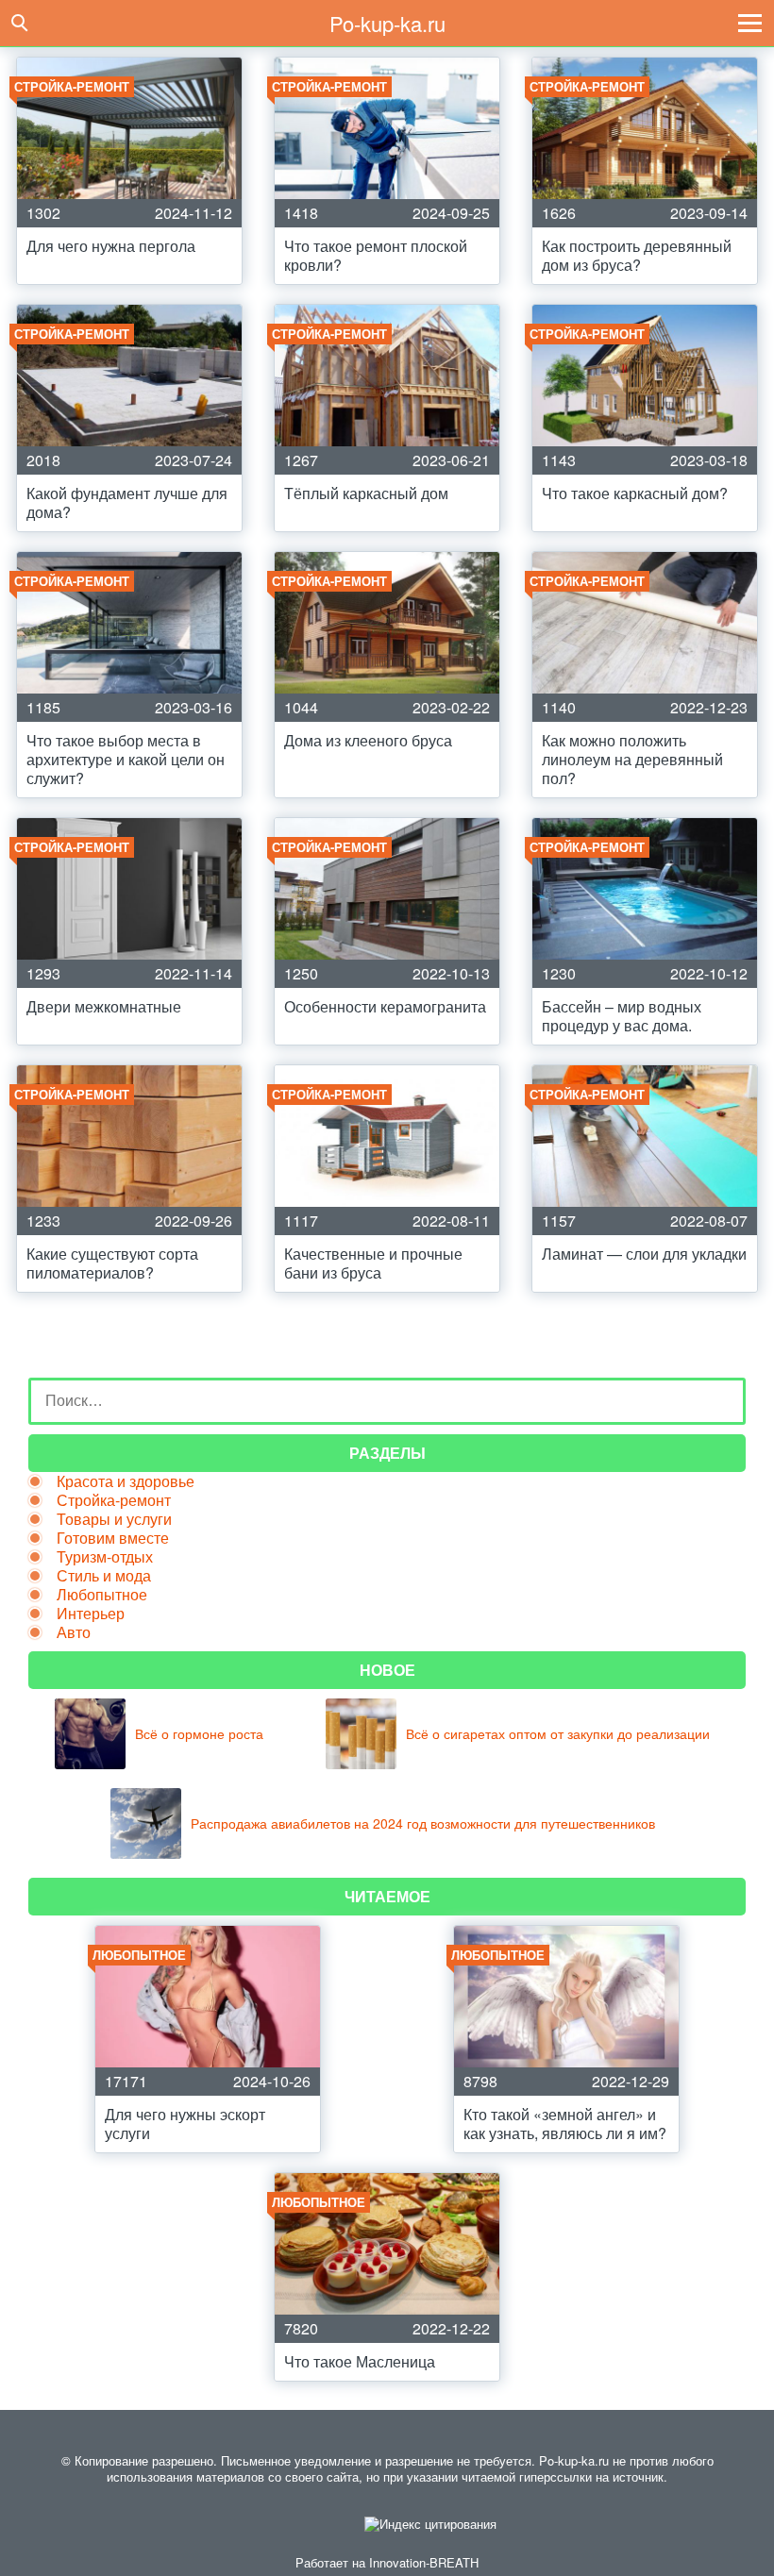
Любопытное (102, 1594)
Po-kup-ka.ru (387, 23)
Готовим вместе (113, 1538)
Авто (74, 1632)
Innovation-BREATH (424, 2562)
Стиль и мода (104, 1575)
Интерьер (91, 1613)
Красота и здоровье (126, 1481)
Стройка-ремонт (114, 1500)
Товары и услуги (114, 1519)
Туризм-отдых (105, 1556)
